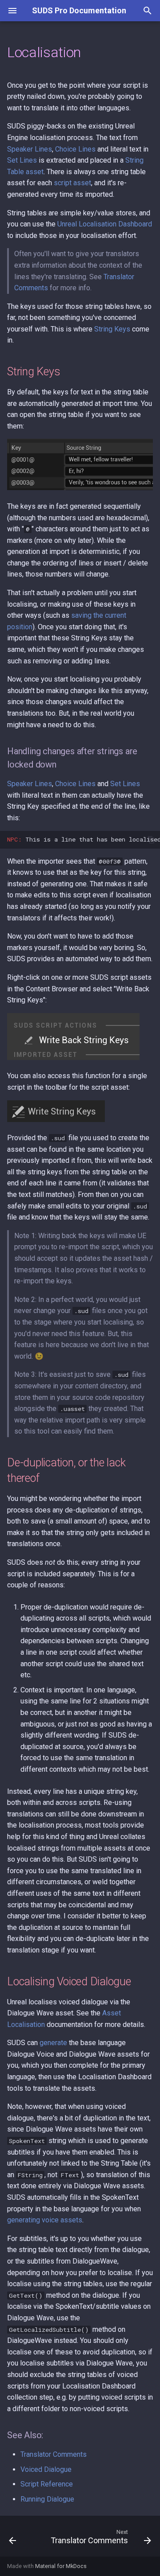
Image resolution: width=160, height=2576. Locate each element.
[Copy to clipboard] (151, 840)
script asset (72, 183)
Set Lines (22, 160)
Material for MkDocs (61, 2566)
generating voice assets (45, 2220)
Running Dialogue (47, 2499)
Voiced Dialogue (46, 2469)
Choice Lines (75, 149)
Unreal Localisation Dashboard (105, 224)
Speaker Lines (30, 149)
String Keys (112, 329)
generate (53, 2043)
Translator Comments (54, 2454)
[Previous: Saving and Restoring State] (12, 2539)
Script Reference (47, 2484)
